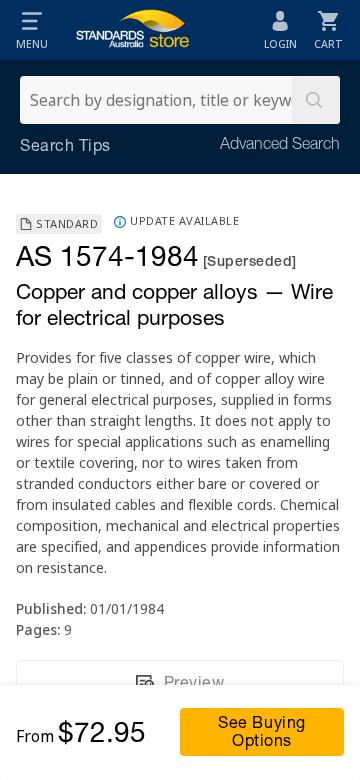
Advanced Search (280, 146)
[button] (32, 30)
